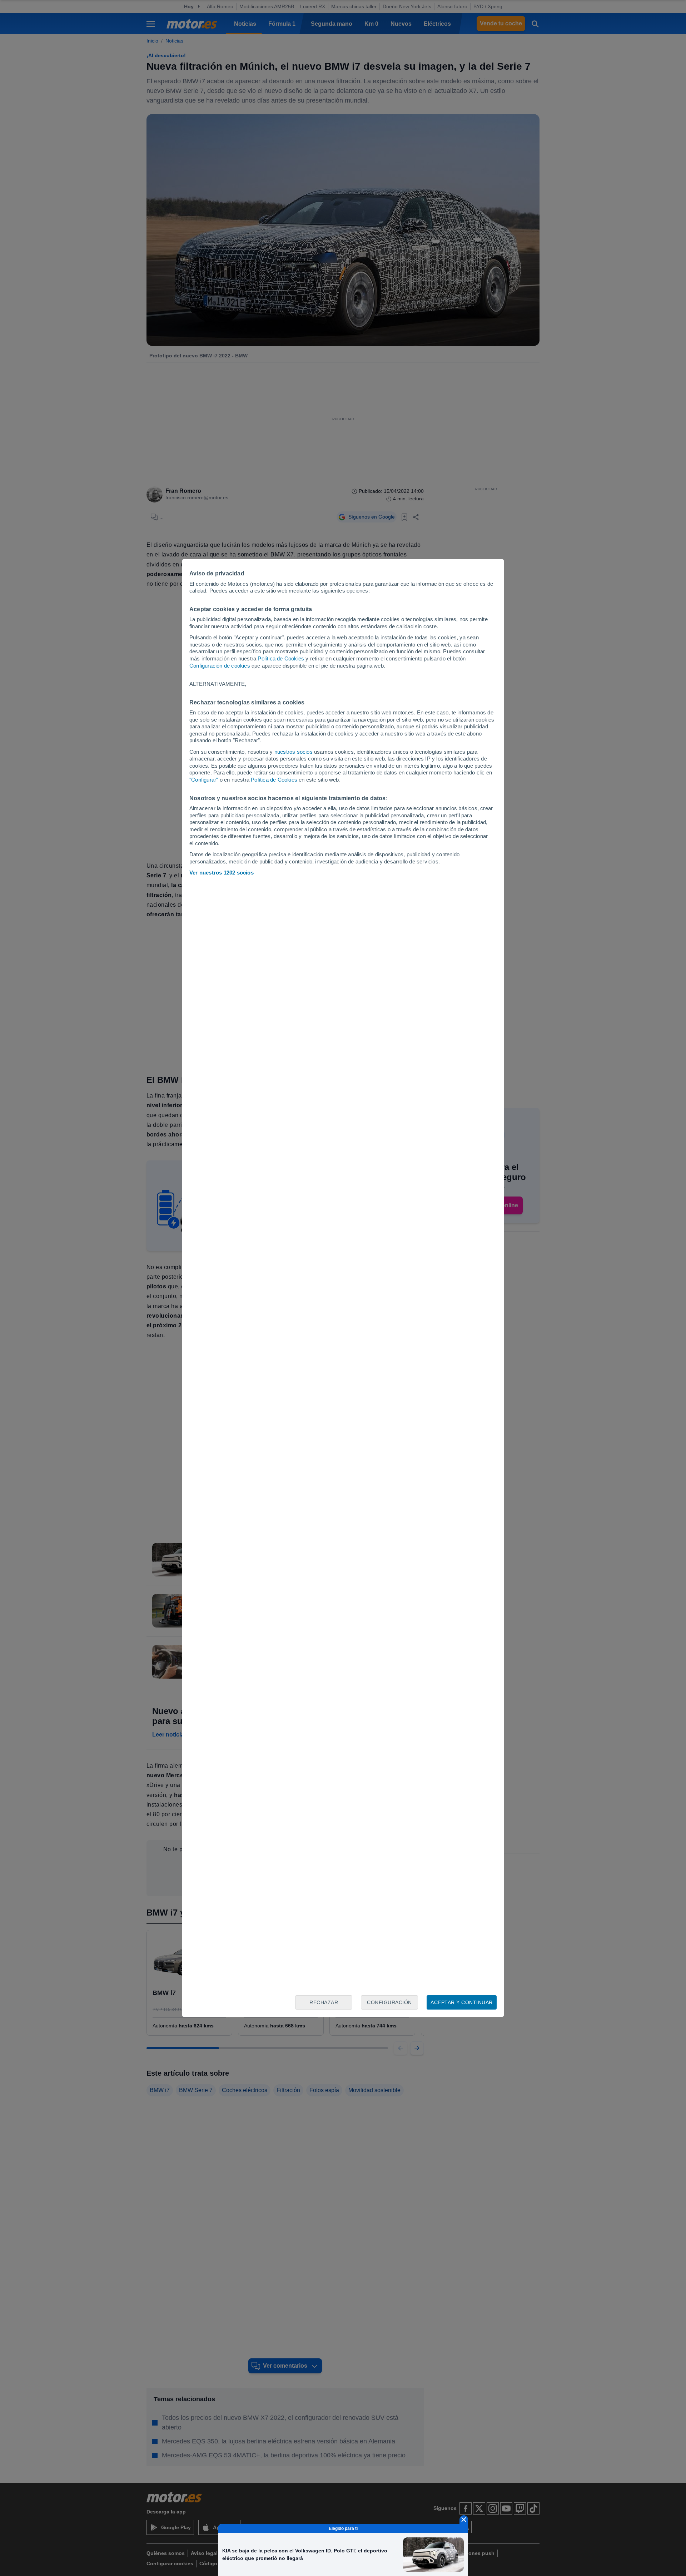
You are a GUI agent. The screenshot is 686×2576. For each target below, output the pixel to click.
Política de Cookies (281, 658)
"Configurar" (204, 780)
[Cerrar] (464, 2520)
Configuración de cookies (220, 666)
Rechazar (324, 2002)
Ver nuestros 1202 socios (222, 873)
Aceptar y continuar (462, 2002)
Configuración (389, 2002)
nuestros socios (294, 752)
